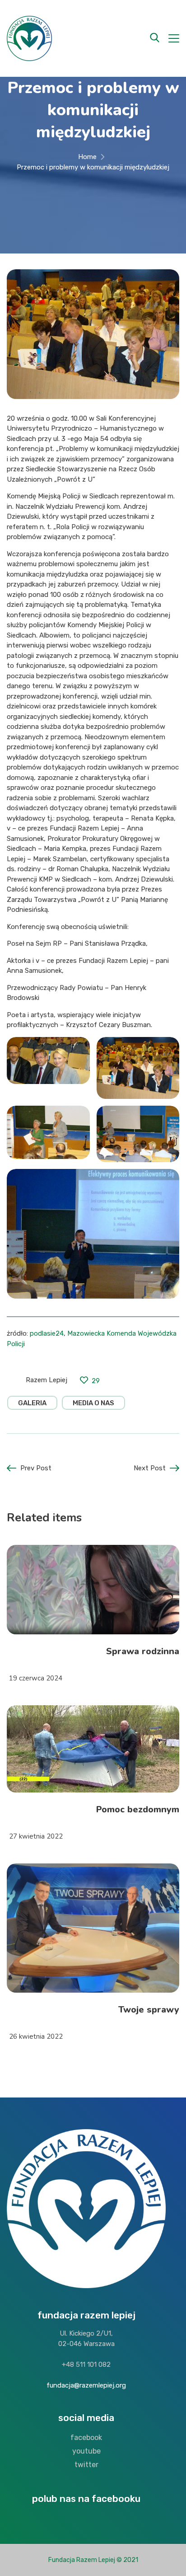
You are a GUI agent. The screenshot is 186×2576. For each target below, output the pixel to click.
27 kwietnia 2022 (36, 1836)
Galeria (32, 1403)
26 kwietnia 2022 (36, 2036)
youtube (86, 2451)
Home (87, 157)
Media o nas (93, 1403)
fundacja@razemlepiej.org (86, 2385)
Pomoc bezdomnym (138, 1809)
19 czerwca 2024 (36, 1678)
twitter (86, 2465)
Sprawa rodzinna (143, 1651)
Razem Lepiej (46, 1380)
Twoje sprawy (149, 2010)
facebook (86, 2438)
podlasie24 (47, 1333)
